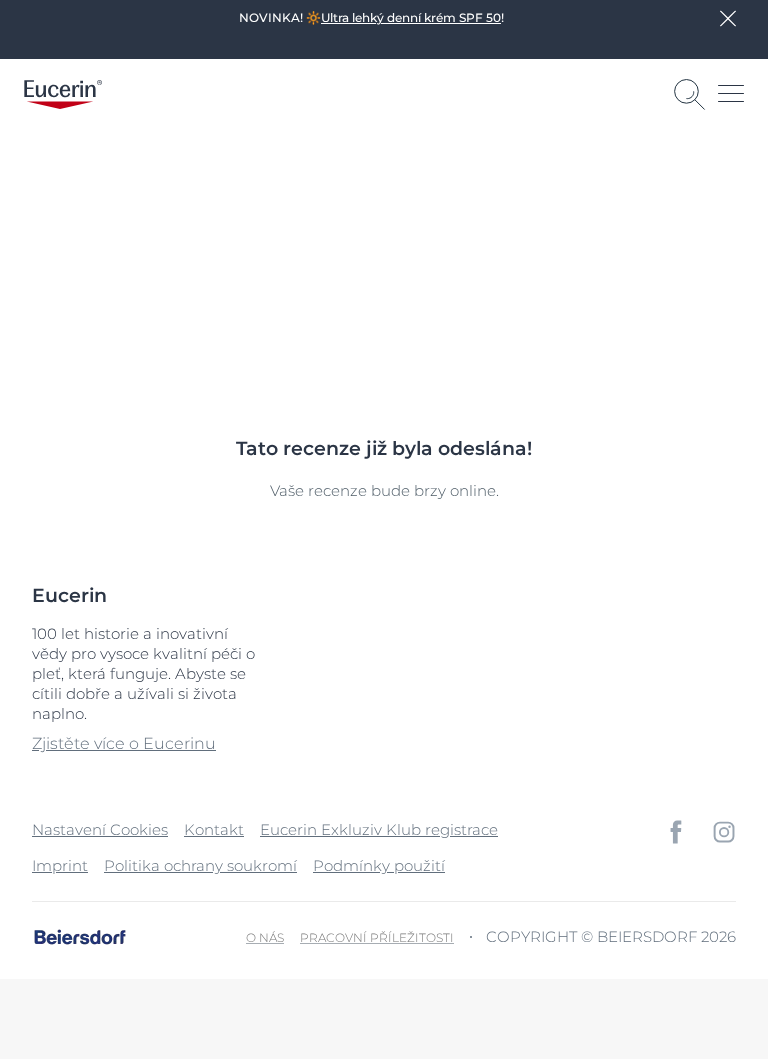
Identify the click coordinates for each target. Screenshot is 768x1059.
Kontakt (214, 829)
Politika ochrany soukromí (200, 865)
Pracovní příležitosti (377, 937)
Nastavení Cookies (100, 829)
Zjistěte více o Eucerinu (124, 743)
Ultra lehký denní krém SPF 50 (411, 17)
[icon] (676, 832)
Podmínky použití (379, 865)
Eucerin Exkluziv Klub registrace (379, 829)
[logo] (63, 94)
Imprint (60, 865)
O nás (265, 937)
